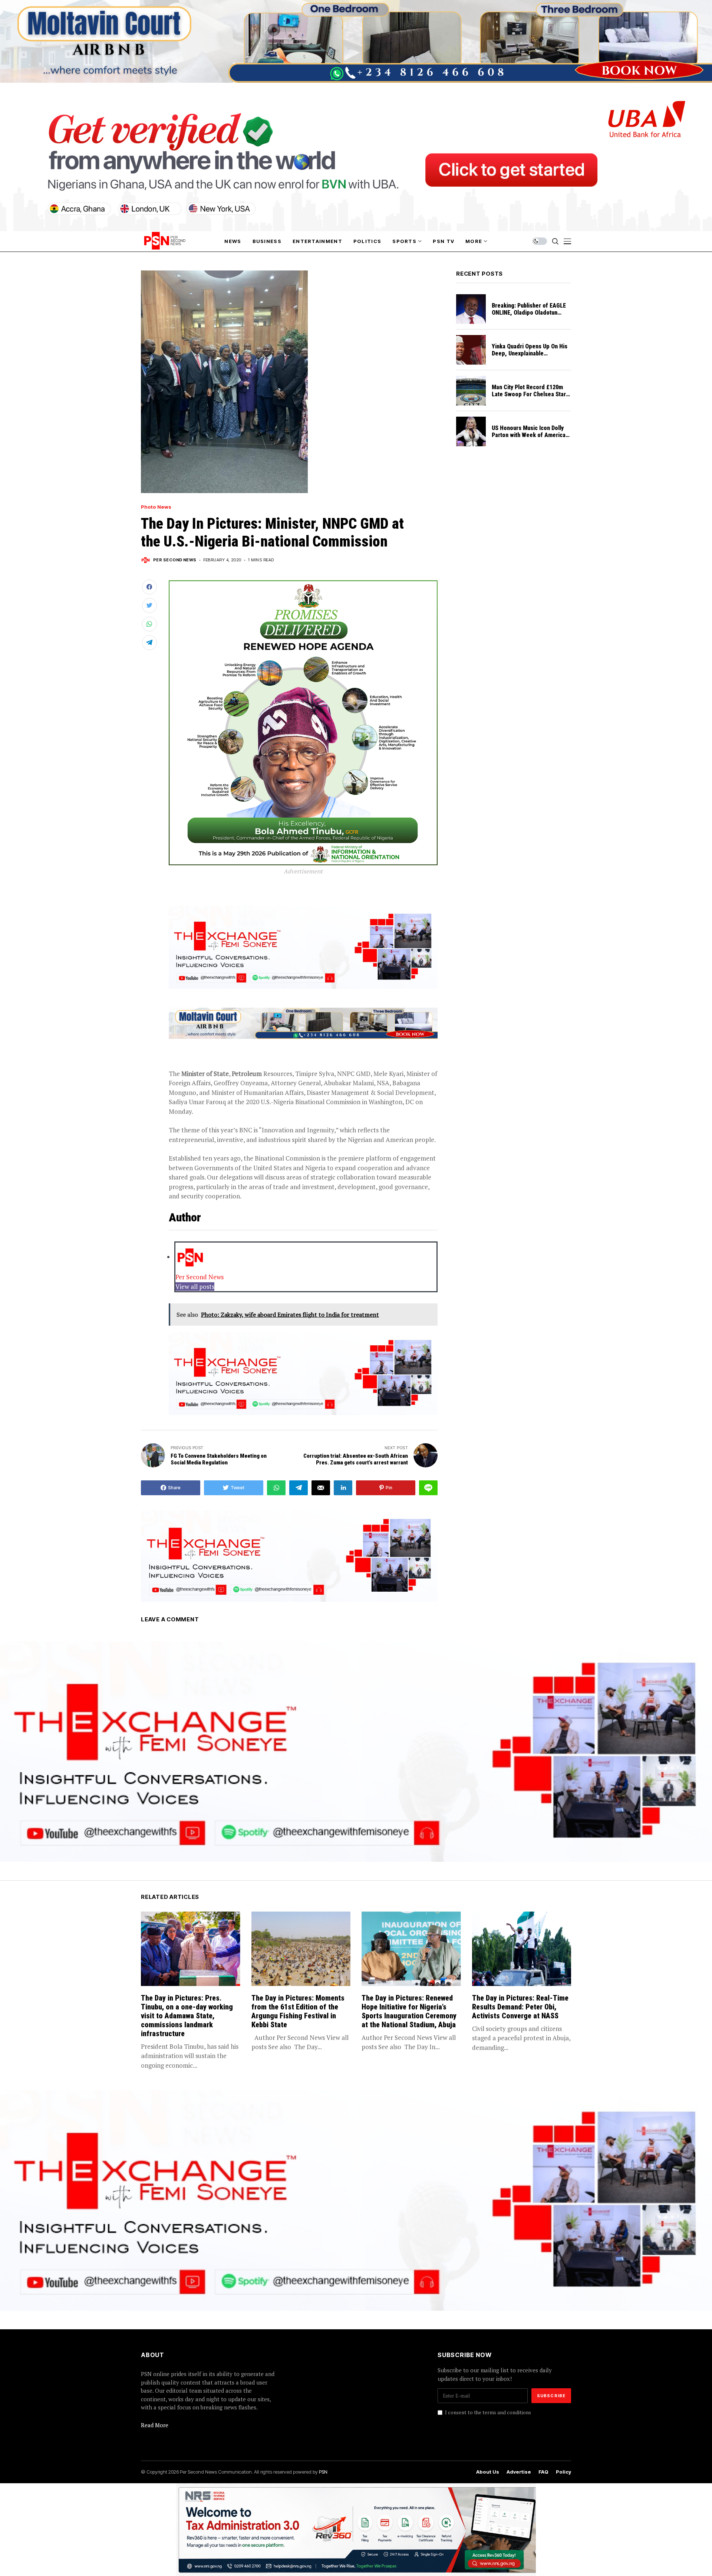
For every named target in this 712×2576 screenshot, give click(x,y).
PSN (323, 2472)
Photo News (156, 507)
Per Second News (175, 560)
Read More (155, 2425)
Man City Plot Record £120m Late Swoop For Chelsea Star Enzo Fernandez (529, 394)
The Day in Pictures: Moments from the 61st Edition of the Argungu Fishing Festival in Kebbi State (298, 2011)
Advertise (519, 2472)
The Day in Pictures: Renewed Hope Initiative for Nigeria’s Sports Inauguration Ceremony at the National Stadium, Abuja (409, 2011)
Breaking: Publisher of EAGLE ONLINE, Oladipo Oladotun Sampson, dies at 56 (529, 313)
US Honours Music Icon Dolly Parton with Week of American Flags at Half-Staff (530, 435)
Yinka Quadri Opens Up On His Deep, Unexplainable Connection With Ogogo (530, 353)
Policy (563, 2472)
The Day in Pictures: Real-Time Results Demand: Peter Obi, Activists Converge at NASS (520, 2007)
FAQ (543, 2472)
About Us (488, 2472)
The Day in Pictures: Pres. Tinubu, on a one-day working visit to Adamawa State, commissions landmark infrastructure (187, 2016)
